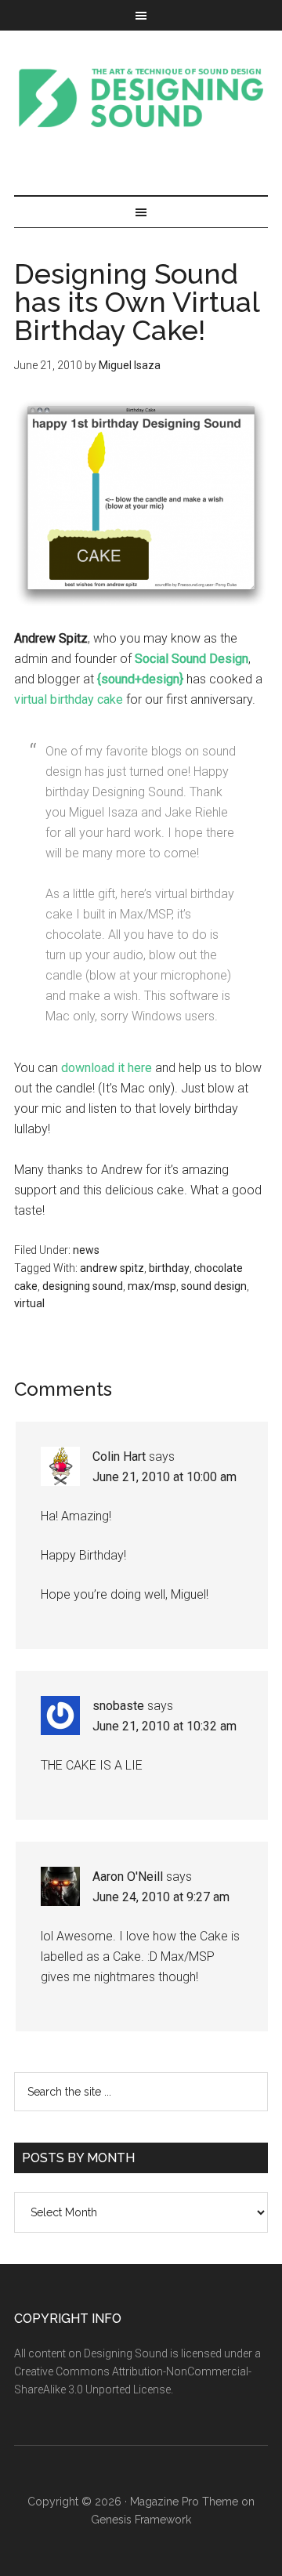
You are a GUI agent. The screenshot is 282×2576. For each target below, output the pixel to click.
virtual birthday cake (69, 699)
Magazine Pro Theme (184, 2502)
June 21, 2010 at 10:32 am (164, 1726)
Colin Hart (119, 1456)
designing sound (83, 1286)
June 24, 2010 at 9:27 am (161, 1897)
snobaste (118, 1706)
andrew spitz (112, 1268)
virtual (29, 1303)
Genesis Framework (141, 2520)
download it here (107, 1068)
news (86, 1250)
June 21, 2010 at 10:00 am (164, 1477)
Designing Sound (141, 97)
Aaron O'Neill (128, 1877)
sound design (214, 1286)
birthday (169, 1268)
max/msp (152, 1286)
